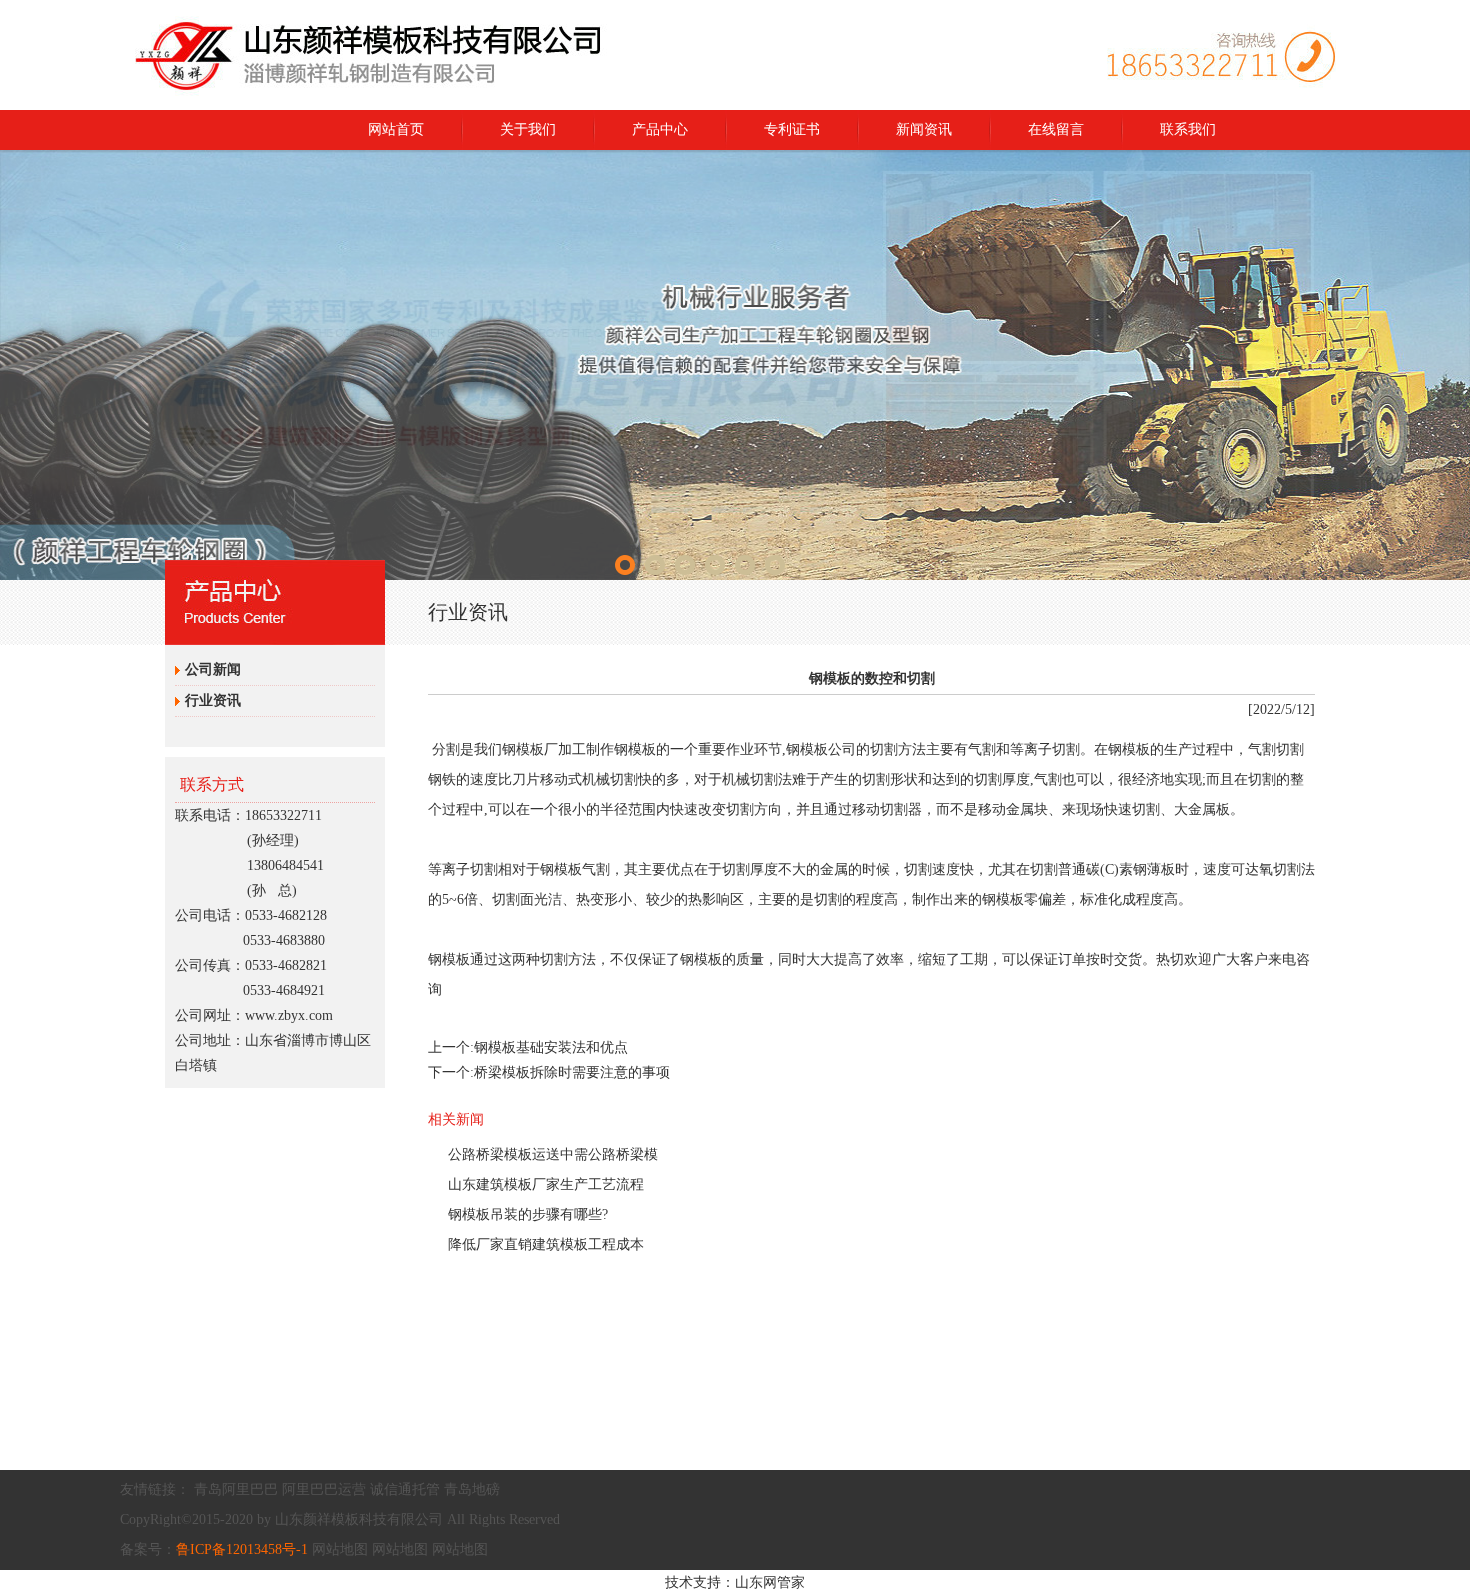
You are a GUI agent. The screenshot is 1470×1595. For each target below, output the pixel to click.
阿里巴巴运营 (324, 1489)
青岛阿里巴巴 (236, 1489)
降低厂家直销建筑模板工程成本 (546, 1244)
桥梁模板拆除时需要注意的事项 (572, 1072)
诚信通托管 (405, 1489)
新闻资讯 (924, 129)
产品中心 (660, 129)
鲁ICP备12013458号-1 (242, 1549)
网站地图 (340, 1549)
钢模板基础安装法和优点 (551, 1047)
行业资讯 (213, 700)
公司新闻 (213, 669)
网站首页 (396, 129)
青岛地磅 (472, 1489)
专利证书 (792, 129)
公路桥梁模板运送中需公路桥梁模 (553, 1154)
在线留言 (1056, 129)
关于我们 (528, 129)
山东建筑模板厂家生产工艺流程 (546, 1184)
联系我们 (1188, 129)
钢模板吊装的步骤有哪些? (528, 1214)
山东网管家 (770, 1582)
